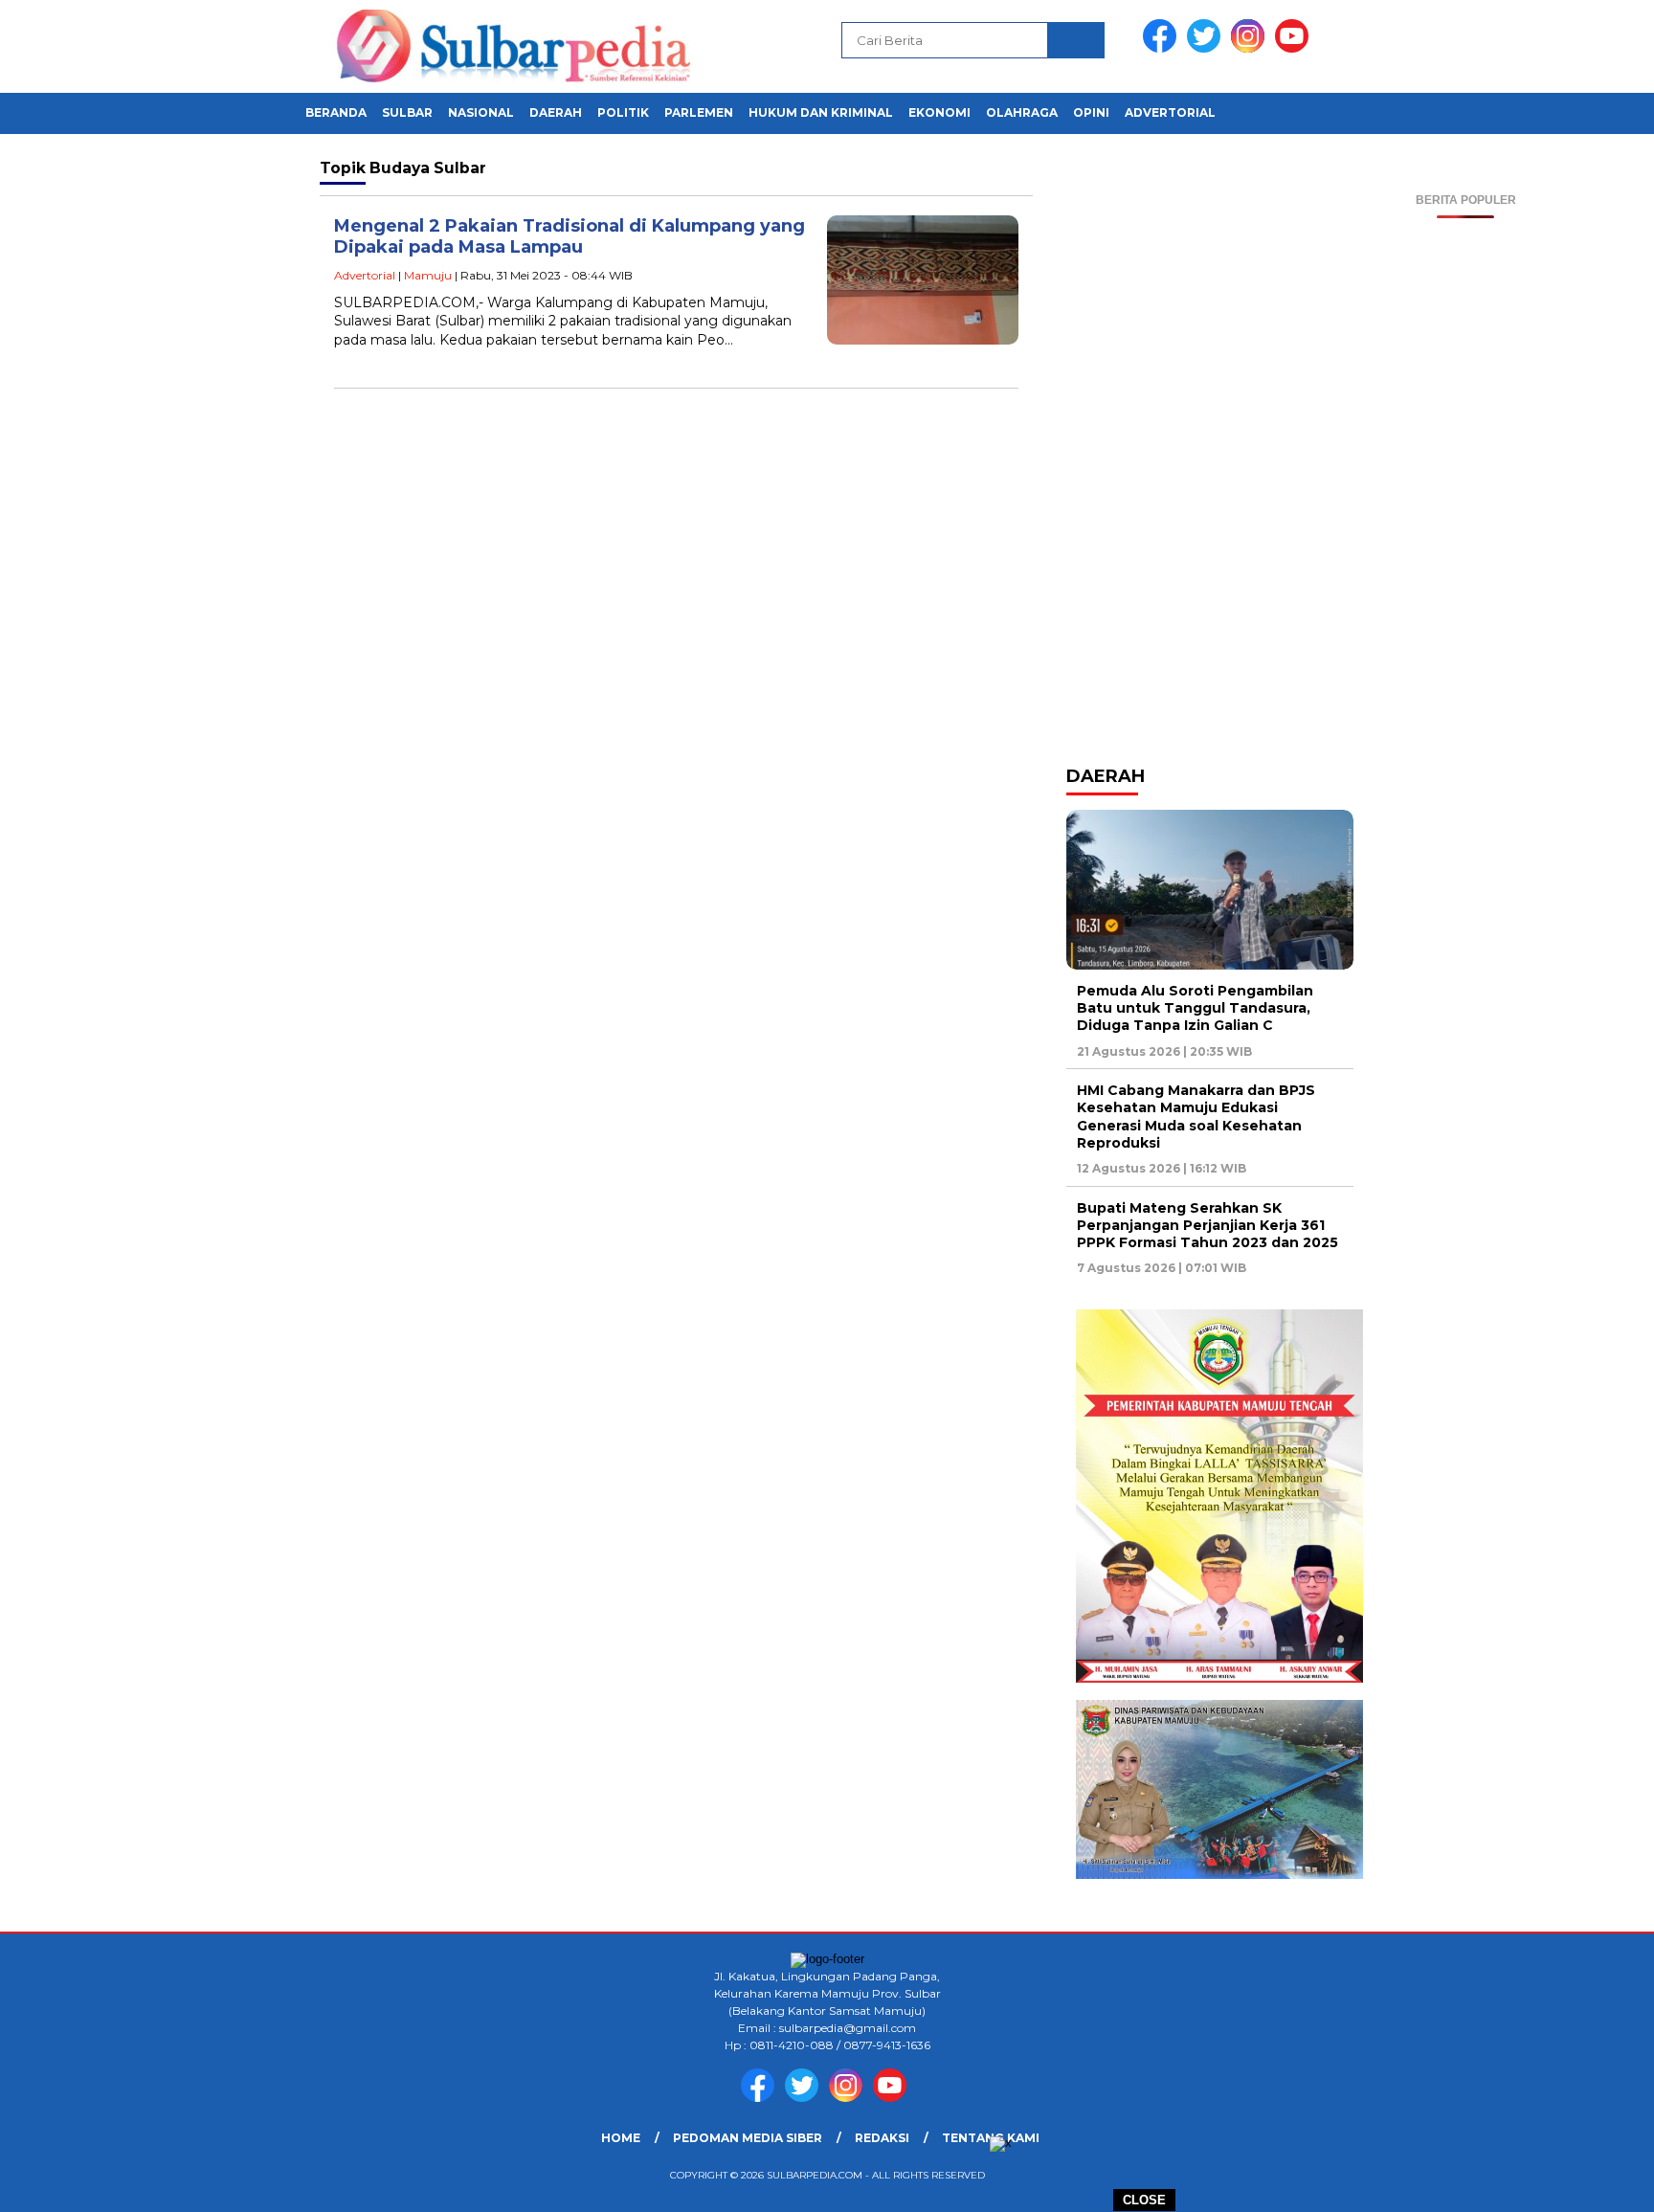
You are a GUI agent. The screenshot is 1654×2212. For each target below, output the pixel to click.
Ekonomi (939, 112)
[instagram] (1251, 48)
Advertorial (1170, 112)
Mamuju (428, 275)
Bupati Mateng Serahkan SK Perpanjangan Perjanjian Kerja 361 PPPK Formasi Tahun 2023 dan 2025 (1207, 1225)
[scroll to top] (1588, 2182)
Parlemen (699, 112)
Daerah (556, 112)
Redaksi (882, 2138)
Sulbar (407, 112)
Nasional (481, 112)
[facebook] (1163, 48)
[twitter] (1207, 48)
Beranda (336, 112)
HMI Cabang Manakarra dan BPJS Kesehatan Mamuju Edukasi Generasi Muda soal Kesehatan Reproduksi (1196, 1117)
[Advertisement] (1466, 505)
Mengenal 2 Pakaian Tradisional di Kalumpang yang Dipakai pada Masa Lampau (570, 237)
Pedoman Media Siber (748, 2138)
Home (621, 2138)
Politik (623, 112)
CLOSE (1144, 2200)
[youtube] (1295, 48)
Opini (1091, 112)
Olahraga (1022, 112)
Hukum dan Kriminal (821, 112)
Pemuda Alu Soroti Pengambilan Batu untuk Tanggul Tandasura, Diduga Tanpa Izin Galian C (1195, 1008)
